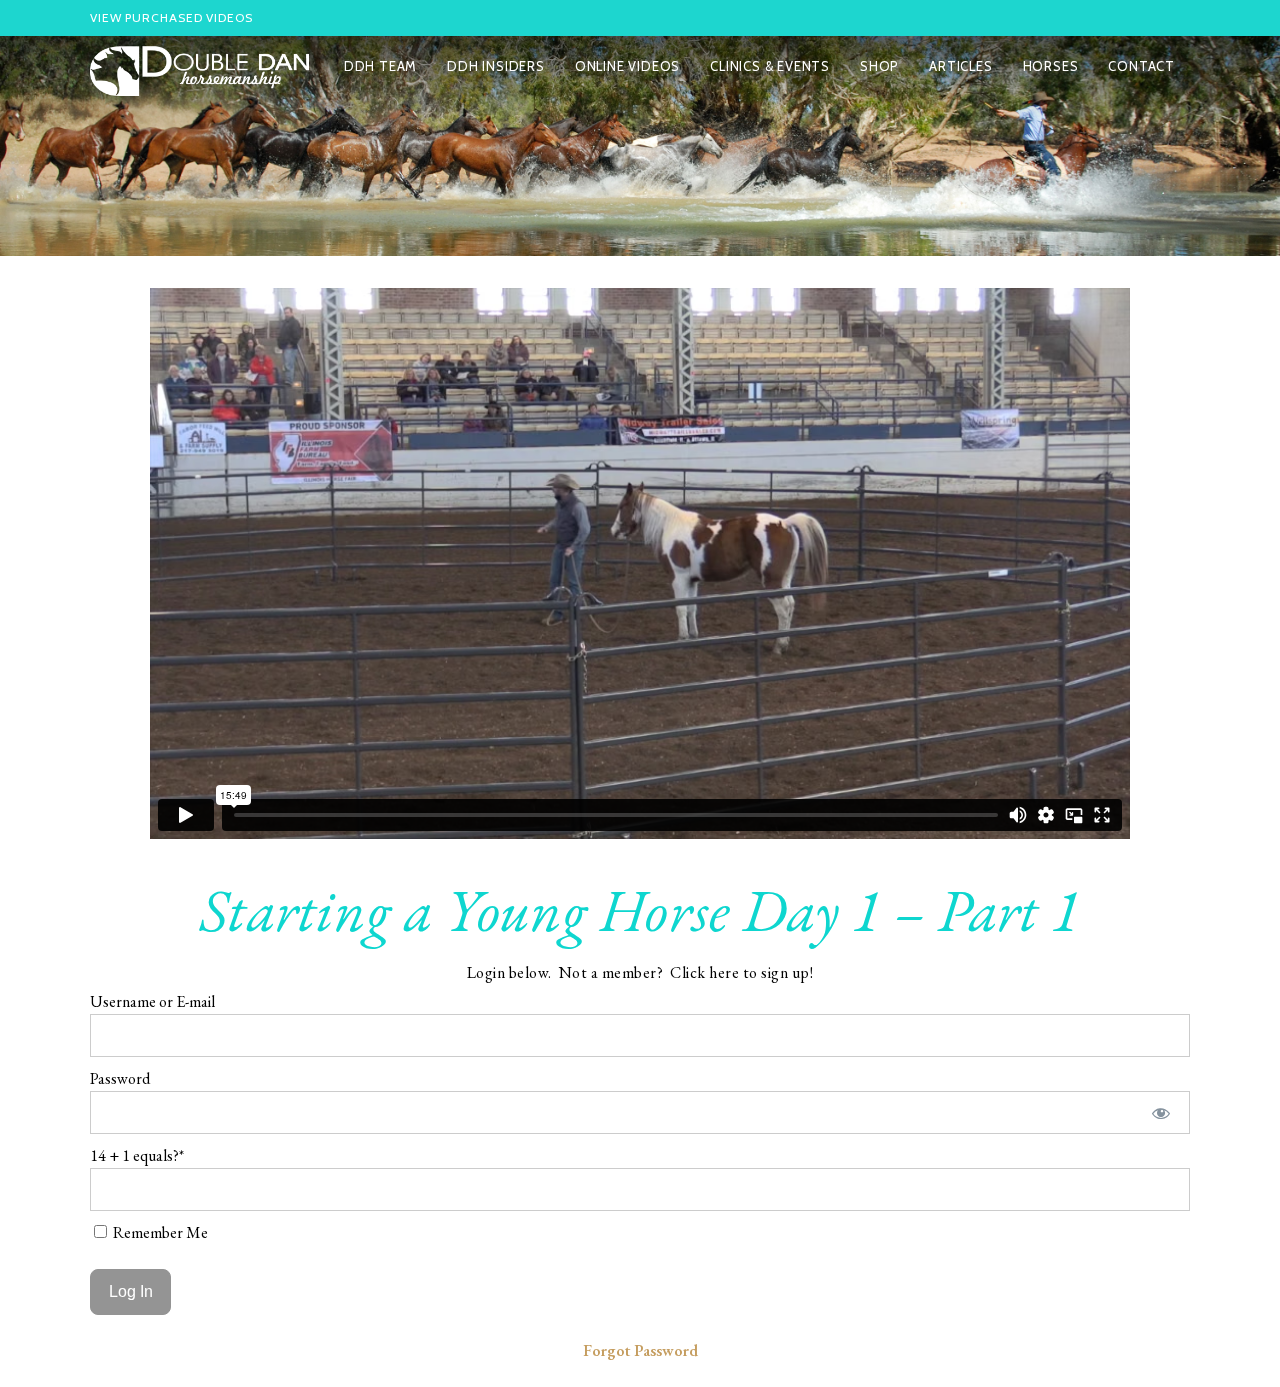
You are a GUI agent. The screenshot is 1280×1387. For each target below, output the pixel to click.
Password (120, 1078)
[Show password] (1161, 1112)
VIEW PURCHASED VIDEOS (171, 17)
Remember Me (159, 1232)
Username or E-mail (152, 1001)
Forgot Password (640, 1350)
